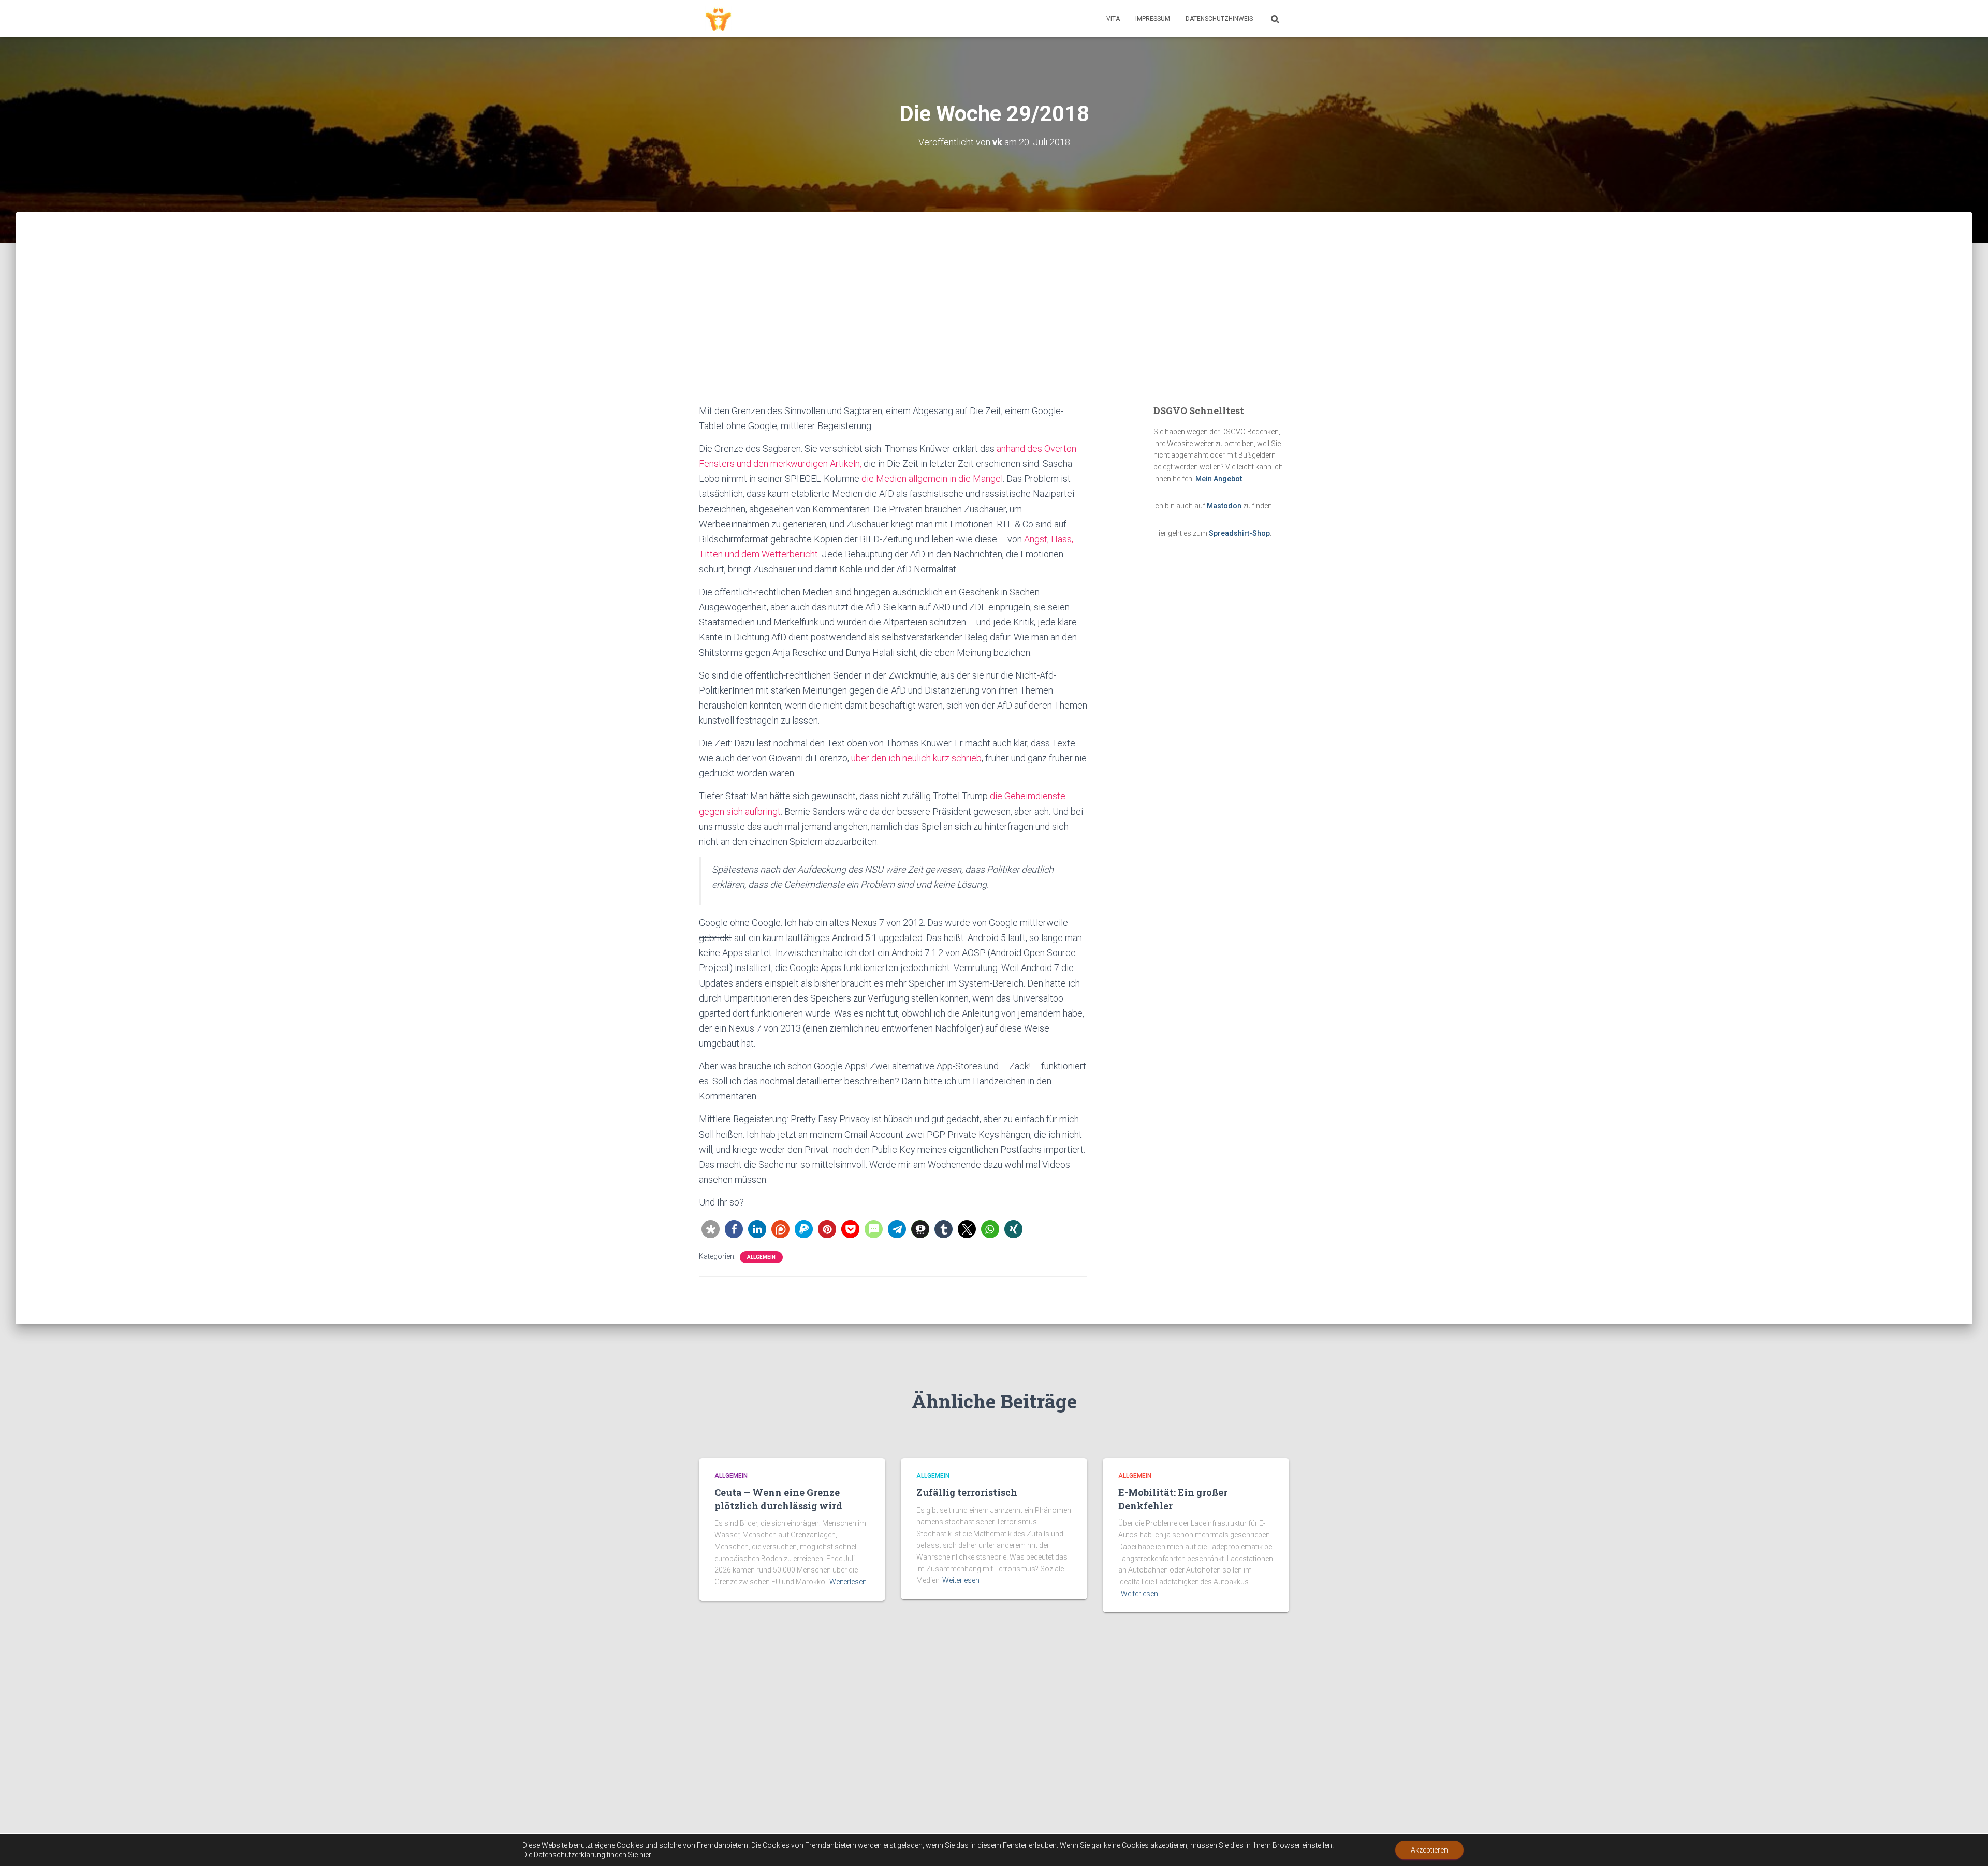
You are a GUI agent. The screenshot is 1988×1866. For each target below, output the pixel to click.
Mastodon (1224, 506)
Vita (1113, 19)
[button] (711, 1229)
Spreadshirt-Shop (1239, 533)
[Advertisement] (994, 326)
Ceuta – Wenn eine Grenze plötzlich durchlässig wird (778, 1499)
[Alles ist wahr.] (718, 19)
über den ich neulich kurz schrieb (916, 758)
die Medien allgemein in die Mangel (932, 479)
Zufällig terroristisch (967, 1492)
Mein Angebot (1219, 479)
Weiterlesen (848, 1582)
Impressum (1153, 19)
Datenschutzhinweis (1219, 19)
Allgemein (761, 1257)
